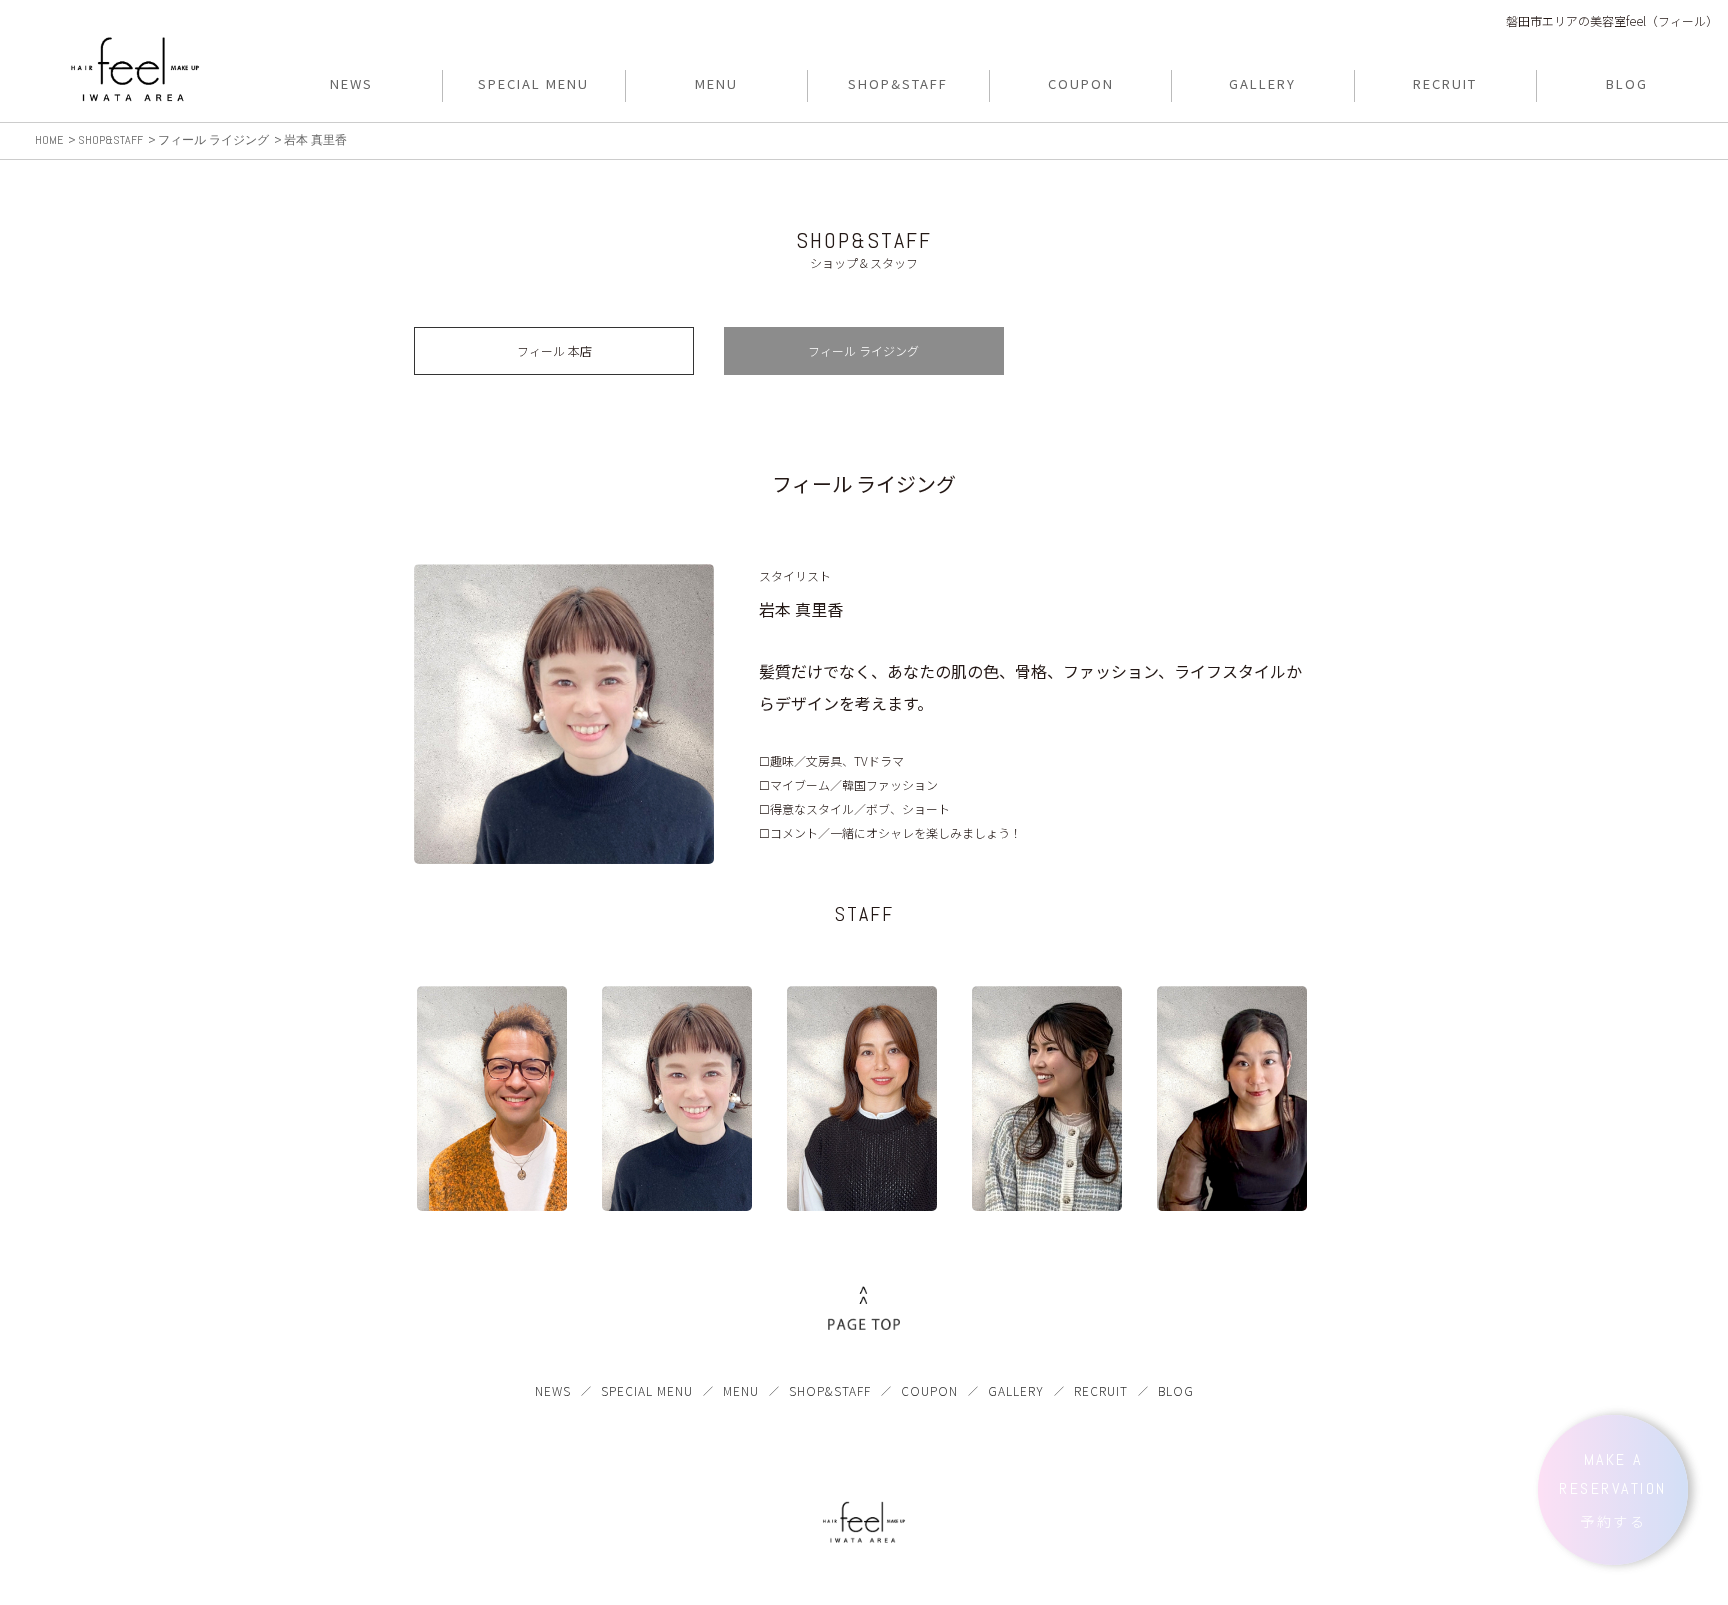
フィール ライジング (863, 350)
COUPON (929, 1390)
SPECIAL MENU (647, 1390)
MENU (741, 1390)
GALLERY (1016, 1390)
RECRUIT (1101, 1390)
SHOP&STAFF (830, 1390)
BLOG (1176, 1390)
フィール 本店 (554, 350)
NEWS (553, 1390)
